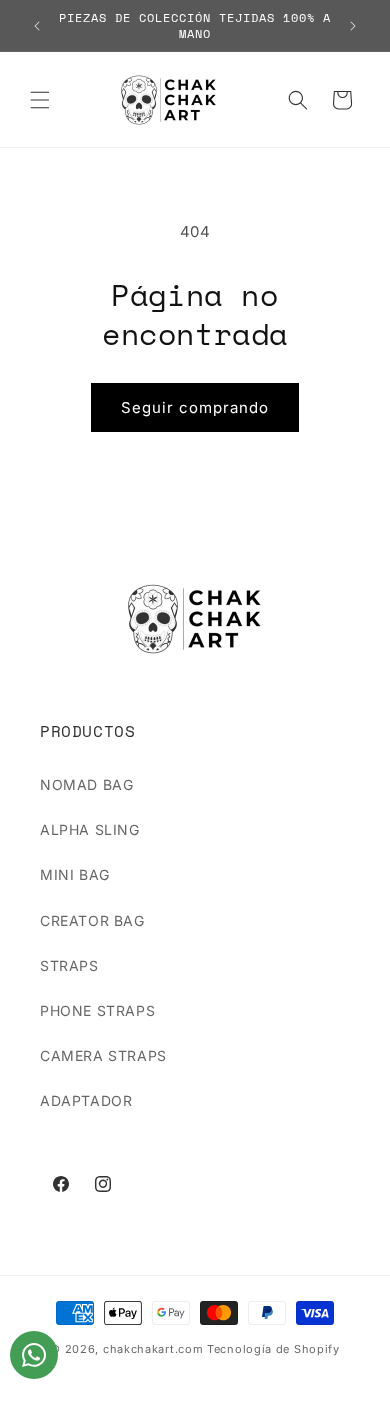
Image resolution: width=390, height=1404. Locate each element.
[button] (40, 100)
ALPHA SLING (90, 829)
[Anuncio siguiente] (353, 26)
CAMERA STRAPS (103, 1055)
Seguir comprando (195, 407)
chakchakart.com (153, 1349)
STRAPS (69, 965)
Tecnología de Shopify (273, 1349)
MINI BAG (75, 874)
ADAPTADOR (86, 1100)
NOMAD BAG (86, 784)
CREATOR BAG (92, 920)
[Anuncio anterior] (37, 26)
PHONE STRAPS (97, 1010)
